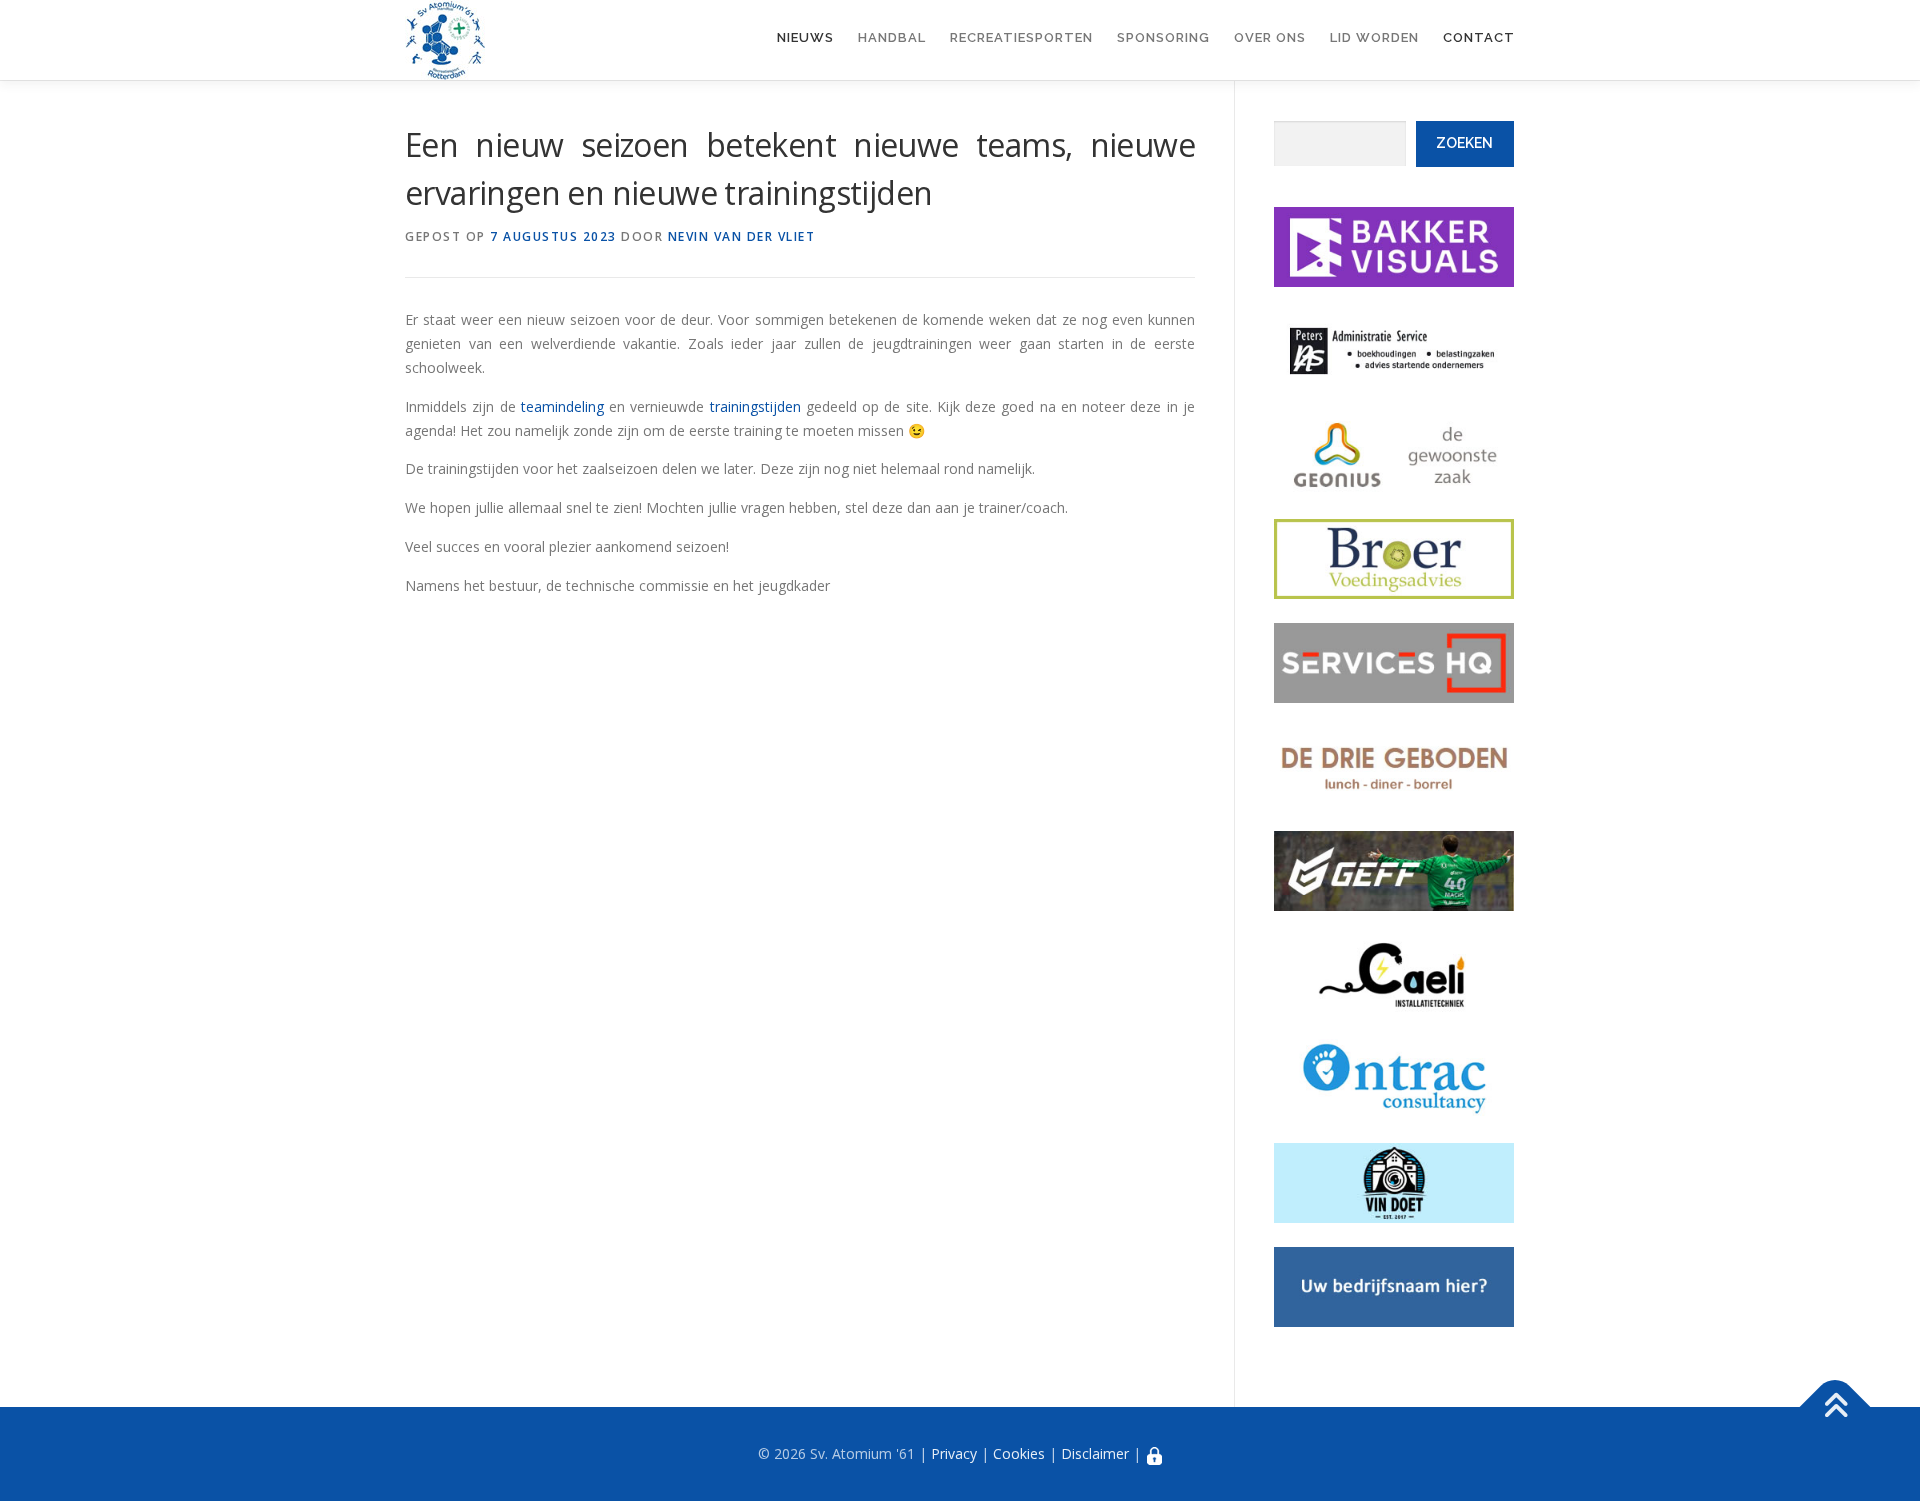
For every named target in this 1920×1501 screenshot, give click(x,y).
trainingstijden (755, 406)
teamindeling (565, 406)
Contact (1479, 37)
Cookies (1019, 1453)
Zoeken (1464, 143)
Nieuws (805, 37)
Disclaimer (1095, 1453)
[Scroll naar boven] (1835, 1407)
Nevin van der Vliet (742, 236)
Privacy (954, 1453)
